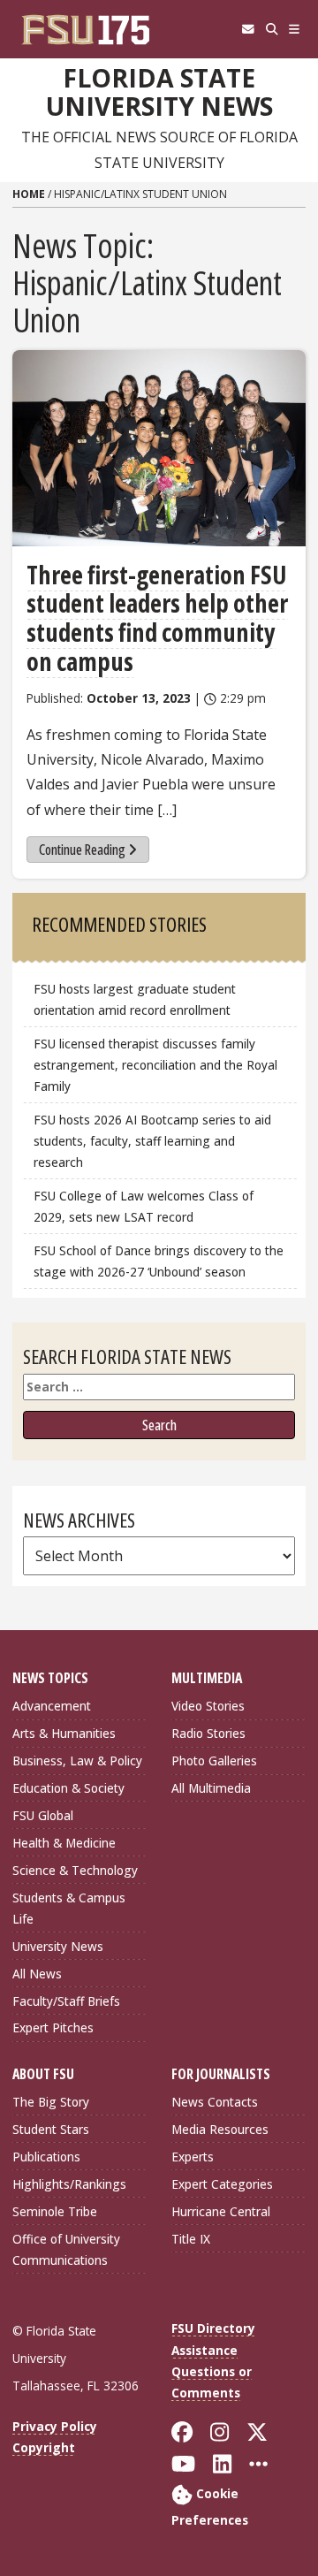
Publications (46, 2157)
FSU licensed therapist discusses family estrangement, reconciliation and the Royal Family (155, 1065)
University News (58, 1946)
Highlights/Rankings (69, 2184)
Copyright (44, 2447)
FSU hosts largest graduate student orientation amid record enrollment (135, 999)
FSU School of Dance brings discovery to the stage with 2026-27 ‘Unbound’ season (159, 1261)
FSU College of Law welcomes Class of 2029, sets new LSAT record (144, 1206)
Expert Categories (222, 2184)
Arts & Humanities (64, 1733)
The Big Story (51, 2102)
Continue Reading (82, 850)
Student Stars (51, 2129)
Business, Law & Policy (77, 1761)
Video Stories (208, 1706)
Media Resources (220, 2129)
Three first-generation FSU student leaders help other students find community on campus (157, 618)
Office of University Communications (66, 2249)
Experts (193, 2157)
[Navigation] (295, 29)
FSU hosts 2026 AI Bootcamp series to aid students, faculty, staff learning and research (152, 1141)
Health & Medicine (64, 1843)
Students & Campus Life (69, 1908)
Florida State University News (159, 92)
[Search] (272, 29)
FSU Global (43, 1815)
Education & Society (68, 1788)
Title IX (191, 2239)
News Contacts (215, 2102)
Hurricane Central (221, 2211)
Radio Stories (208, 1733)
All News (37, 1974)
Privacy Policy (55, 2426)
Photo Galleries (214, 1761)
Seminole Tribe (55, 2211)
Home (29, 194)
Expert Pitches (53, 2027)
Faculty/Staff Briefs (66, 2001)
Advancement (52, 1706)
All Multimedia (211, 1788)
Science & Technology (75, 1870)
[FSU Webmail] (248, 29)
